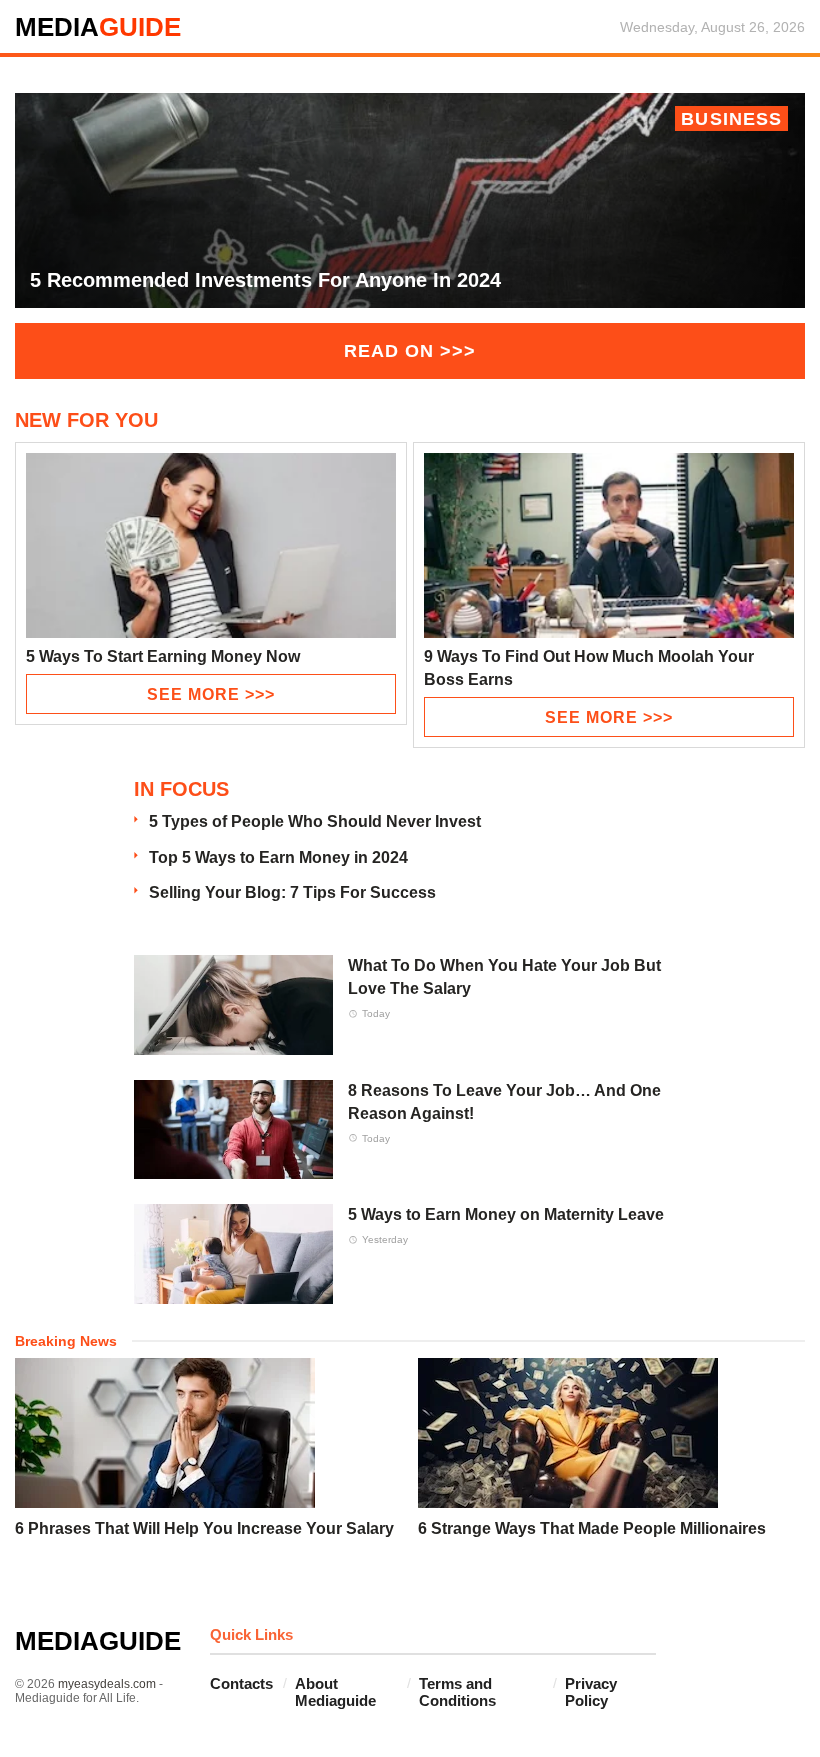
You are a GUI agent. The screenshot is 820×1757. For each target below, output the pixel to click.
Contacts (241, 1683)
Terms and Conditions (457, 1692)
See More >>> (211, 694)
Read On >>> (410, 351)
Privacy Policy (591, 1692)
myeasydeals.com (107, 1684)
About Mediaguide (335, 1692)
